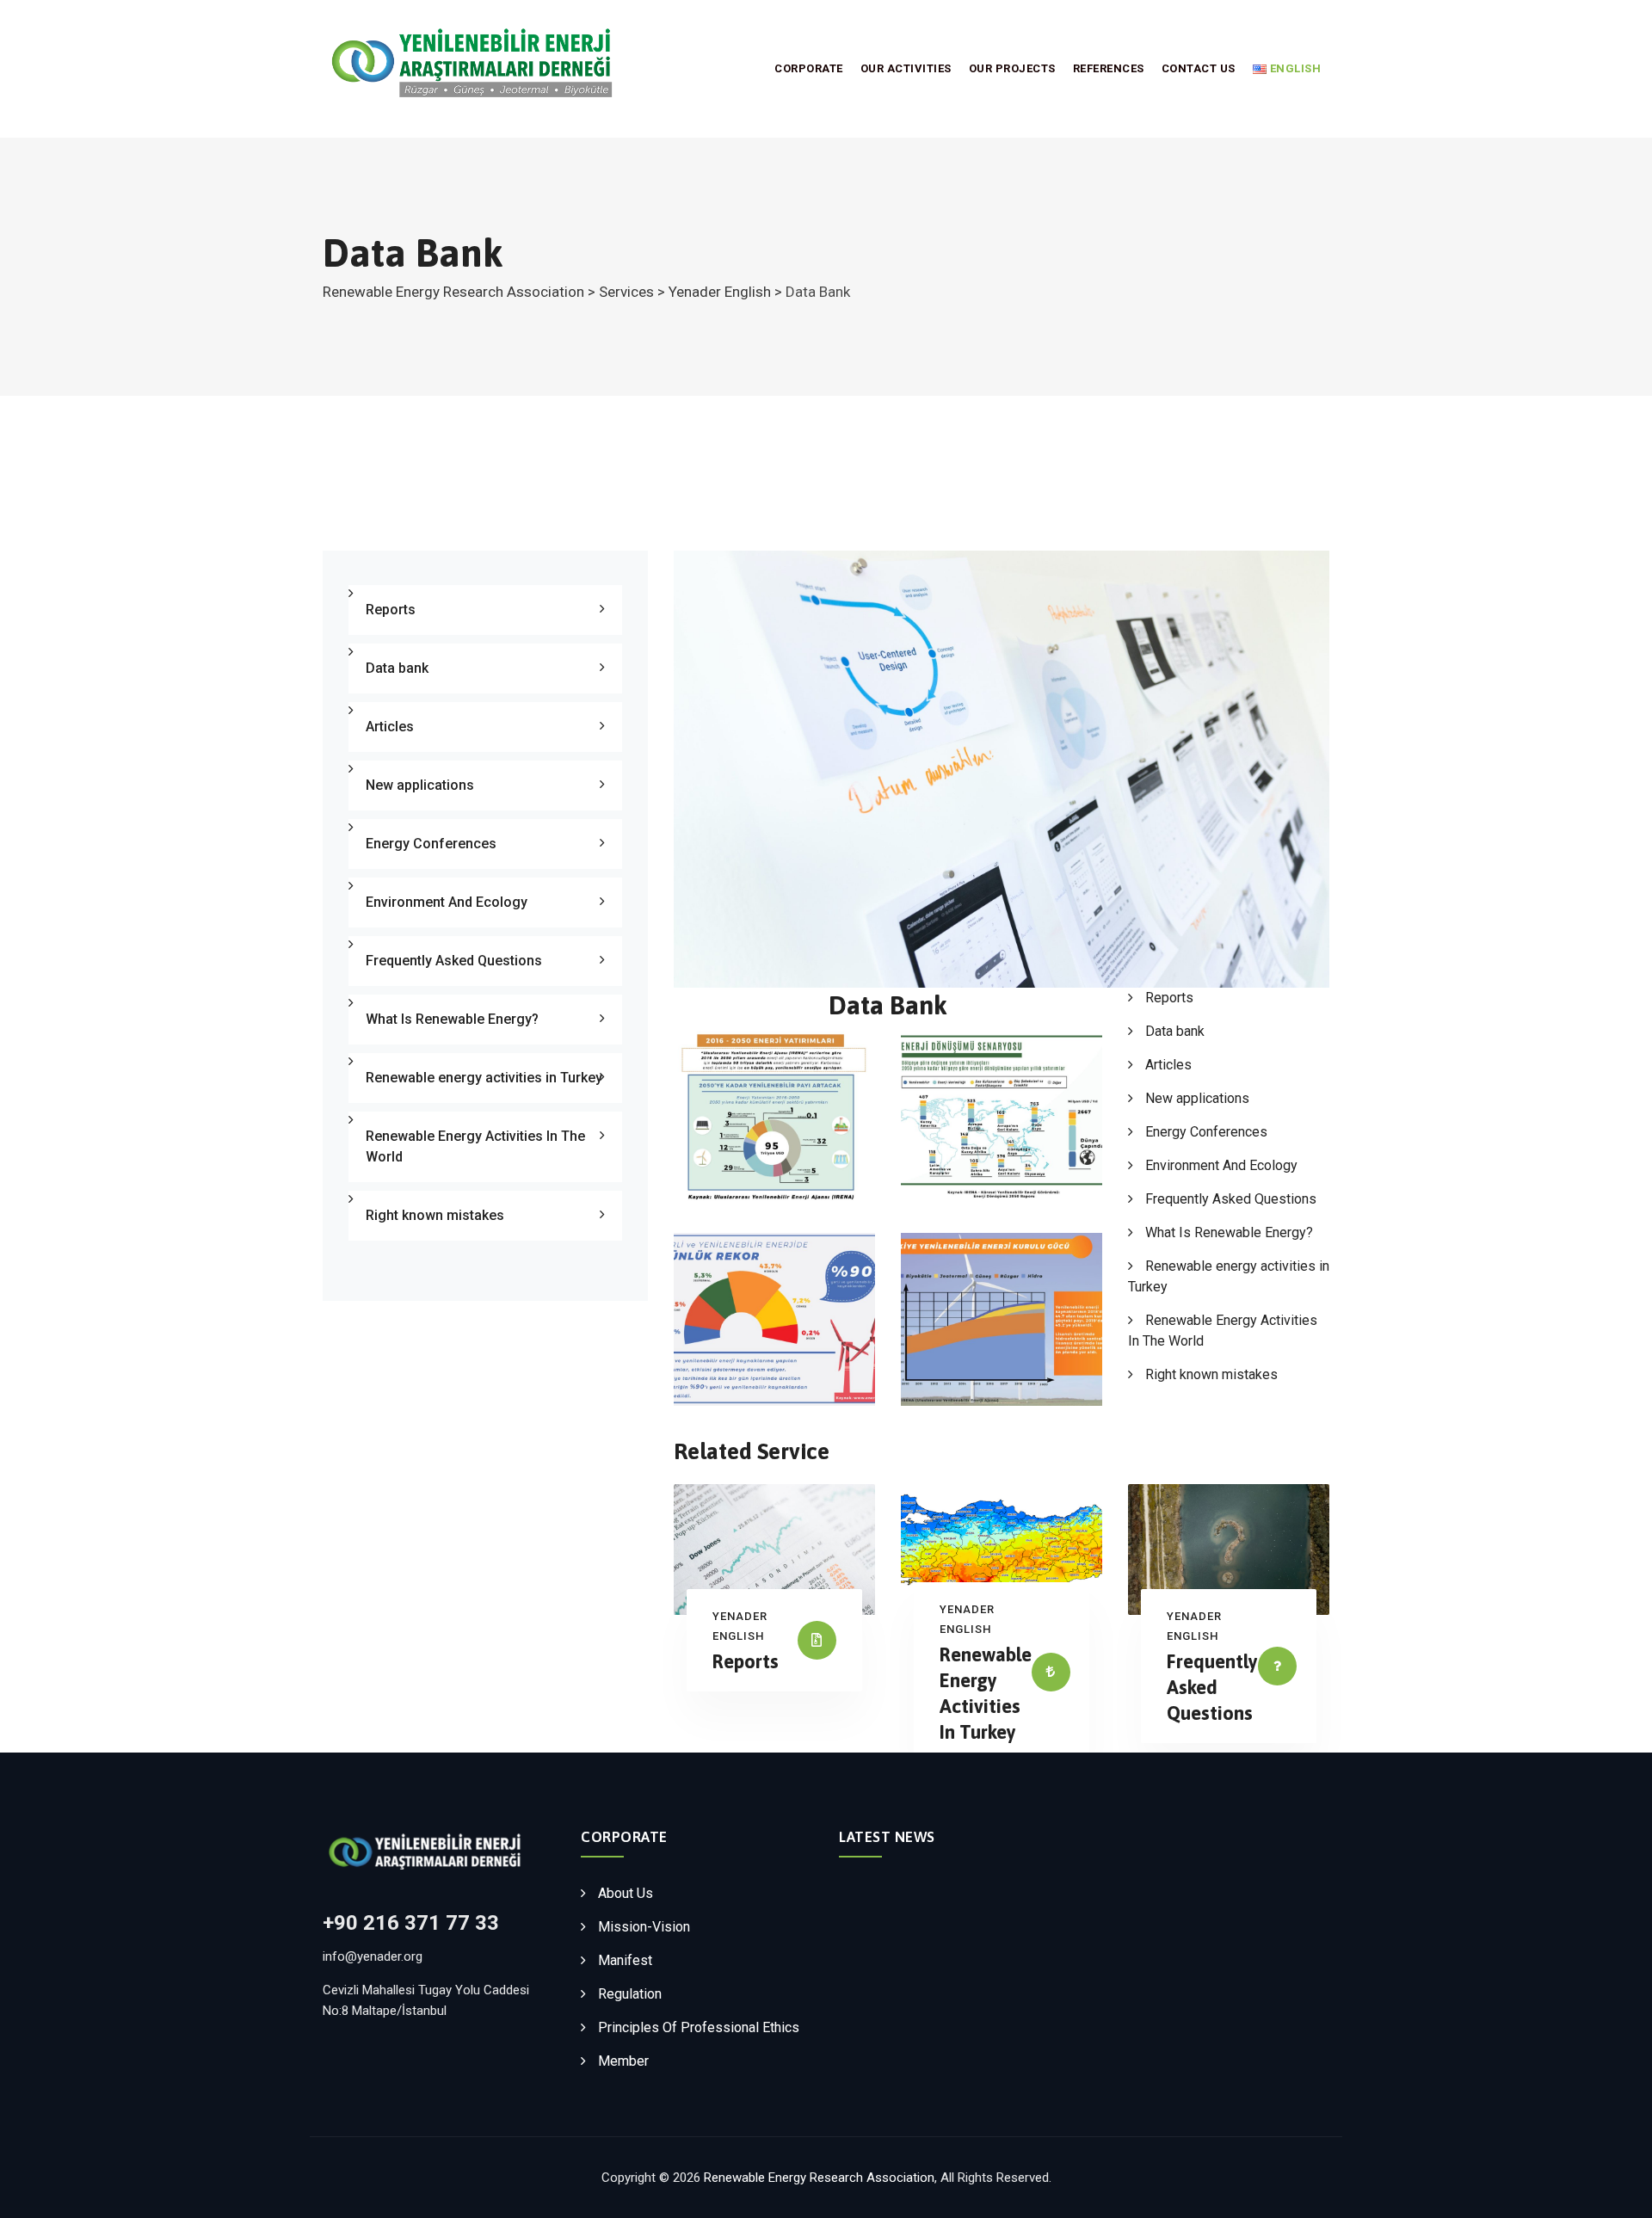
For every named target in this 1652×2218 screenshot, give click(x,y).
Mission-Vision (644, 1927)
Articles (1168, 1065)
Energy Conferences (1206, 1132)
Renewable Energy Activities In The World (475, 1146)
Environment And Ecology (1221, 1165)
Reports (1169, 998)
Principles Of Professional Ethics (699, 2027)
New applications (1197, 1098)
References (1109, 68)
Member (623, 2061)
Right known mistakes (1211, 1374)
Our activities (906, 68)
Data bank (1175, 1031)
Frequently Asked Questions (1231, 1199)
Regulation (630, 1994)
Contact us (1199, 68)
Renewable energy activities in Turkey (484, 1078)
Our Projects (1012, 68)
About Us (626, 1893)
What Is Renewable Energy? (1229, 1232)
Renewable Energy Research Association (819, 2178)
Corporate (809, 68)
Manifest (625, 1960)
